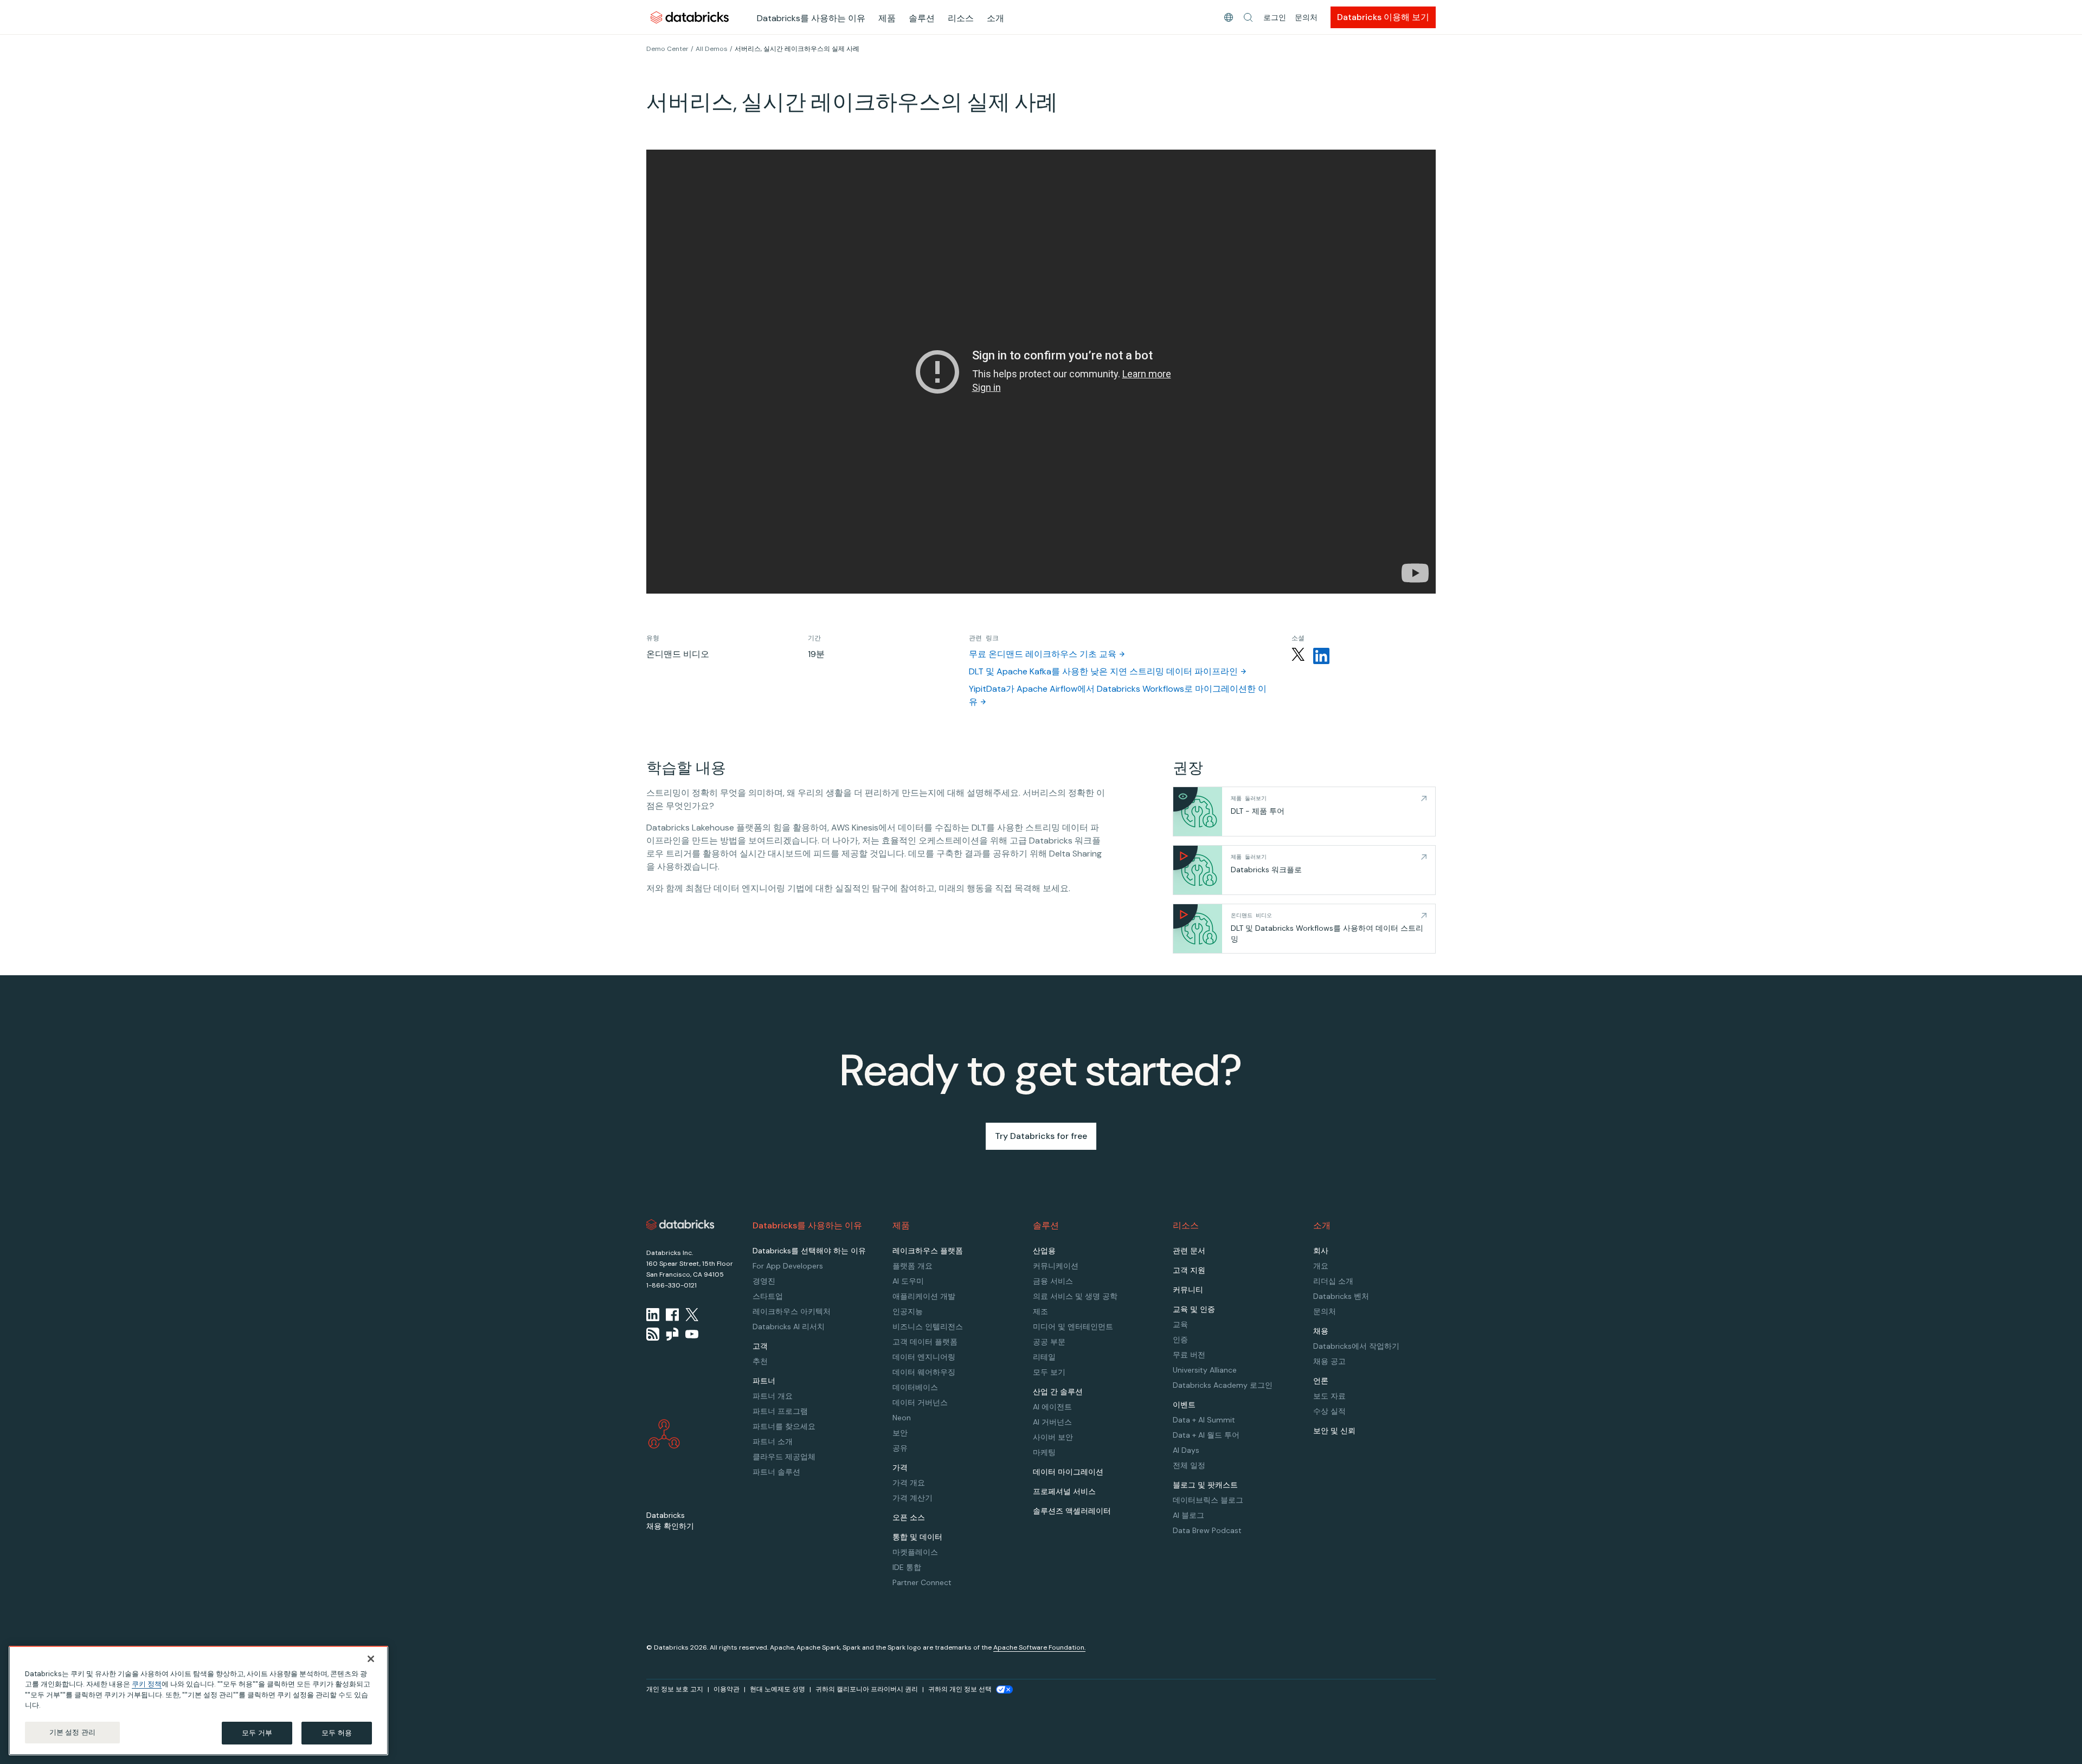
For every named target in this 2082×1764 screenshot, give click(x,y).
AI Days (1186, 1450)
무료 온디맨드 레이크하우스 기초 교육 (1043, 654)
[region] (198, 1701)
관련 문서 (1189, 1251)
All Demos (712, 49)
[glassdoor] (672, 1334)
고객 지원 (1189, 1270)
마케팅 (1044, 1452)
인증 (1180, 1340)
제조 (1040, 1311)
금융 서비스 (1053, 1281)
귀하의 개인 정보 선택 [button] (960, 1689)
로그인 (1275, 17)
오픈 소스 (909, 1517)
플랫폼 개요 (913, 1266)
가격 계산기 (913, 1498)
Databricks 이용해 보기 (1383, 17)
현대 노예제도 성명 (777, 1689)
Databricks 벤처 (1341, 1296)
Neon (902, 1418)
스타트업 (768, 1296)
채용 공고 (1329, 1361)
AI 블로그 (1188, 1515)
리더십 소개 (1333, 1281)
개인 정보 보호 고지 (675, 1689)
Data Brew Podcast (1207, 1530)
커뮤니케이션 (1056, 1266)
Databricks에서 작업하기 (1356, 1346)
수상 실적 (1329, 1411)
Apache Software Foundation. (1039, 1647)
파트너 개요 (773, 1396)
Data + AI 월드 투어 (1206, 1435)
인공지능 (908, 1311)
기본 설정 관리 (72, 1732)
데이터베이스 (915, 1387)
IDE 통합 (907, 1567)
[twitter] (692, 1315)
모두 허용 (337, 1733)
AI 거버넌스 (1052, 1422)
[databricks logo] (680, 1225)
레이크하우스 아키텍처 (792, 1311)
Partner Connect (922, 1582)
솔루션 (922, 18)
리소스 (961, 18)
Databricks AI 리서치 (789, 1327)
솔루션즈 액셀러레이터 (1072, 1511)
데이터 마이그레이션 (1068, 1472)
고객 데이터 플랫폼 (925, 1342)
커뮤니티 (1188, 1290)
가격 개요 (909, 1483)
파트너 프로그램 (780, 1411)
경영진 (764, 1281)
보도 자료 (1329, 1396)
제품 (887, 18)
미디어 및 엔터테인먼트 (1073, 1327)
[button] (1248, 17)
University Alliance (1205, 1370)
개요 (1321, 1266)
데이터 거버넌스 (920, 1402)
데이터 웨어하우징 (924, 1372)
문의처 (1306, 17)
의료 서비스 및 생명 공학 (1075, 1296)
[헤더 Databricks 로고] (690, 17)
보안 (900, 1433)
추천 (760, 1361)
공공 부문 (1049, 1342)
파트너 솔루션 (776, 1472)
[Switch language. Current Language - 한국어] (1229, 17)
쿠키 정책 (147, 1685)
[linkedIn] (653, 1315)
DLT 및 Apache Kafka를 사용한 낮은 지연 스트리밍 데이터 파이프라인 (1103, 671)
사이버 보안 (1053, 1437)
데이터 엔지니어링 (924, 1357)
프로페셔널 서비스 (1064, 1491)
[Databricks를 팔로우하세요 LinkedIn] (1321, 656)
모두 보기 (1049, 1372)
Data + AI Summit (1204, 1420)
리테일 (1044, 1357)
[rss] (653, 1334)
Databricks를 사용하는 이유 (811, 18)
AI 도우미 (908, 1281)
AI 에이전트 (1052, 1407)
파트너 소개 (773, 1441)
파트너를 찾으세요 (784, 1426)
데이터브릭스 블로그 (1208, 1500)
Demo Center (667, 49)
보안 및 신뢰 (1334, 1431)
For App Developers (788, 1266)
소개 (995, 18)
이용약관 (727, 1689)
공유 (900, 1448)
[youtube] (692, 1334)
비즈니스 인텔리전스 (928, 1327)
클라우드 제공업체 (784, 1457)
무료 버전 (1189, 1355)
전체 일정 (1189, 1465)
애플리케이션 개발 (924, 1296)
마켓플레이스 (915, 1552)
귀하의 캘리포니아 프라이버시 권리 (867, 1689)
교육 (1180, 1324)
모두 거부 (257, 1733)
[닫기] (371, 1659)
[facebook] (672, 1315)
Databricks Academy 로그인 (1223, 1385)
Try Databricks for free (1041, 1136)
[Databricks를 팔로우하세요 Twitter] (1298, 656)
